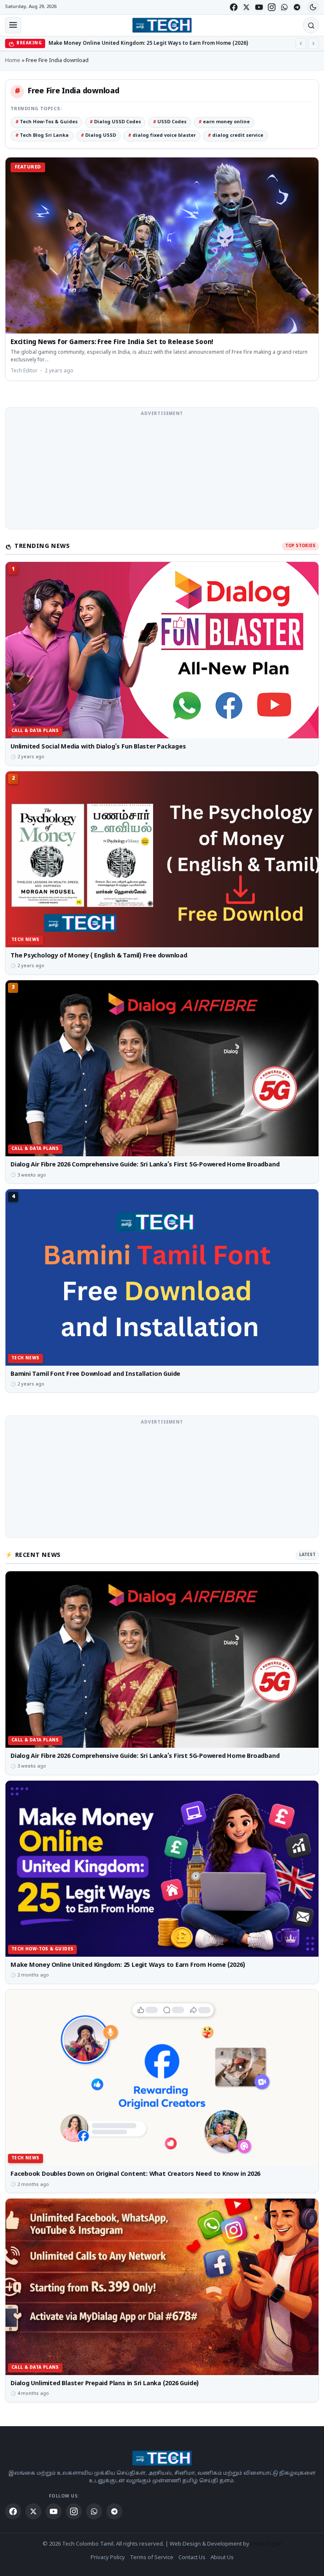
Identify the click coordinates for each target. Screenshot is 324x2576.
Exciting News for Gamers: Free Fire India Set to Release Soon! (112, 343)
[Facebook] (234, 7)
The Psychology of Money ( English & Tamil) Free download (99, 956)
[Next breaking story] (313, 43)
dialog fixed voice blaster (162, 136)
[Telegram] (297, 7)
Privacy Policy (108, 2558)
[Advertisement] (162, 473)
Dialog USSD (98, 136)
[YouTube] (259, 7)
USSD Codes (170, 122)
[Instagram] (272, 7)
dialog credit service (235, 136)
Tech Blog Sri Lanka (42, 136)
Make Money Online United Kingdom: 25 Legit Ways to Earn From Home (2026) (128, 1965)
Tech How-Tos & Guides (46, 122)
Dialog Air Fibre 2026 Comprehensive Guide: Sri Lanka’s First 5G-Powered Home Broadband (145, 1165)
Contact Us (192, 2558)
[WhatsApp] (284, 7)
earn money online (224, 122)
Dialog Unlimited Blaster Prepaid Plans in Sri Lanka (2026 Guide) (105, 2383)
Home (13, 61)
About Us (222, 2558)
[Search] (311, 25)
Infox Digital (266, 2544)
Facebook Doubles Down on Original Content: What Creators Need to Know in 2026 (155, 43)
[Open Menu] (13, 25)
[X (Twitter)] (246, 7)
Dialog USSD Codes (115, 122)
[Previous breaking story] (301, 43)
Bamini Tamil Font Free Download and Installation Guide (95, 1374)
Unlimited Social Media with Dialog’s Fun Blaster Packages (98, 747)
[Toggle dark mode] (313, 7)
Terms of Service (152, 2558)
